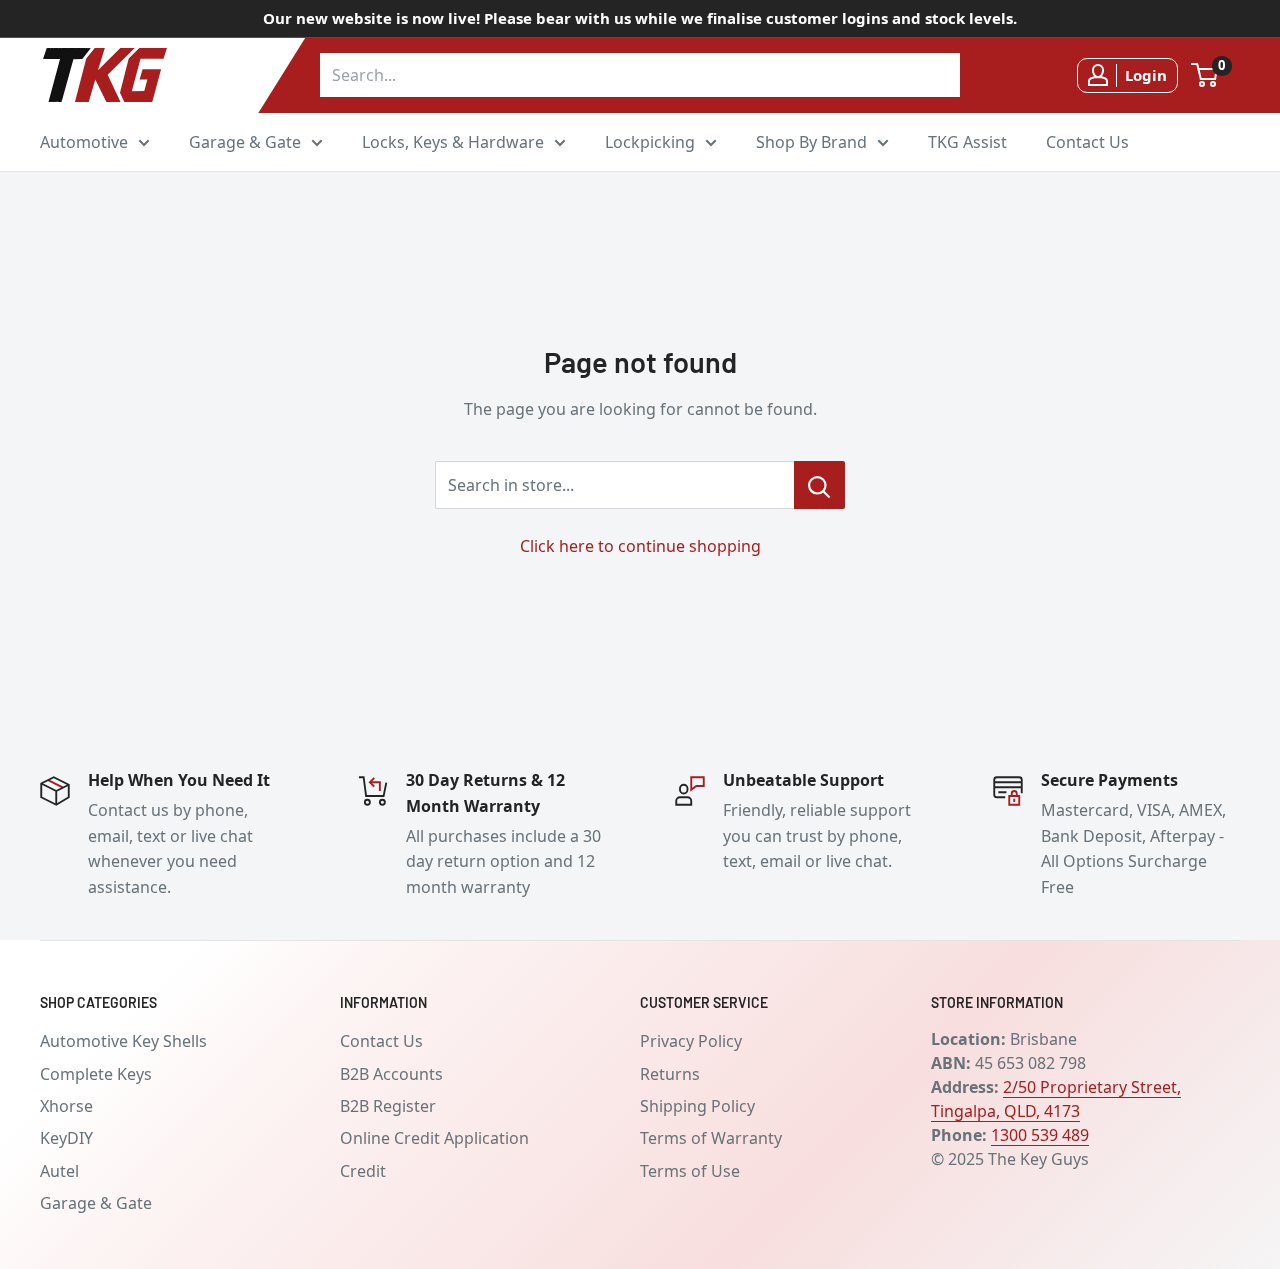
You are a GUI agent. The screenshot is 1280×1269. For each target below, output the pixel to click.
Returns (670, 1074)
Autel (59, 1171)
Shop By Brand (811, 141)
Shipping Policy (697, 1106)
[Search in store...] (819, 485)
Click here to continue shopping (640, 546)
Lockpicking (650, 141)
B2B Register (388, 1106)
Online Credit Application (434, 1138)
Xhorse (66, 1106)
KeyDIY (66, 1138)
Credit (363, 1171)
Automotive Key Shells (123, 1041)
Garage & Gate (245, 141)
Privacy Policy (691, 1041)
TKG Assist (967, 141)
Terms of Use (690, 1171)
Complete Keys (96, 1074)
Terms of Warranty (711, 1138)
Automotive (84, 141)
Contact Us (1087, 141)
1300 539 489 (1040, 1135)
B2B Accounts (391, 1074)
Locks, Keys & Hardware (453, 141)
